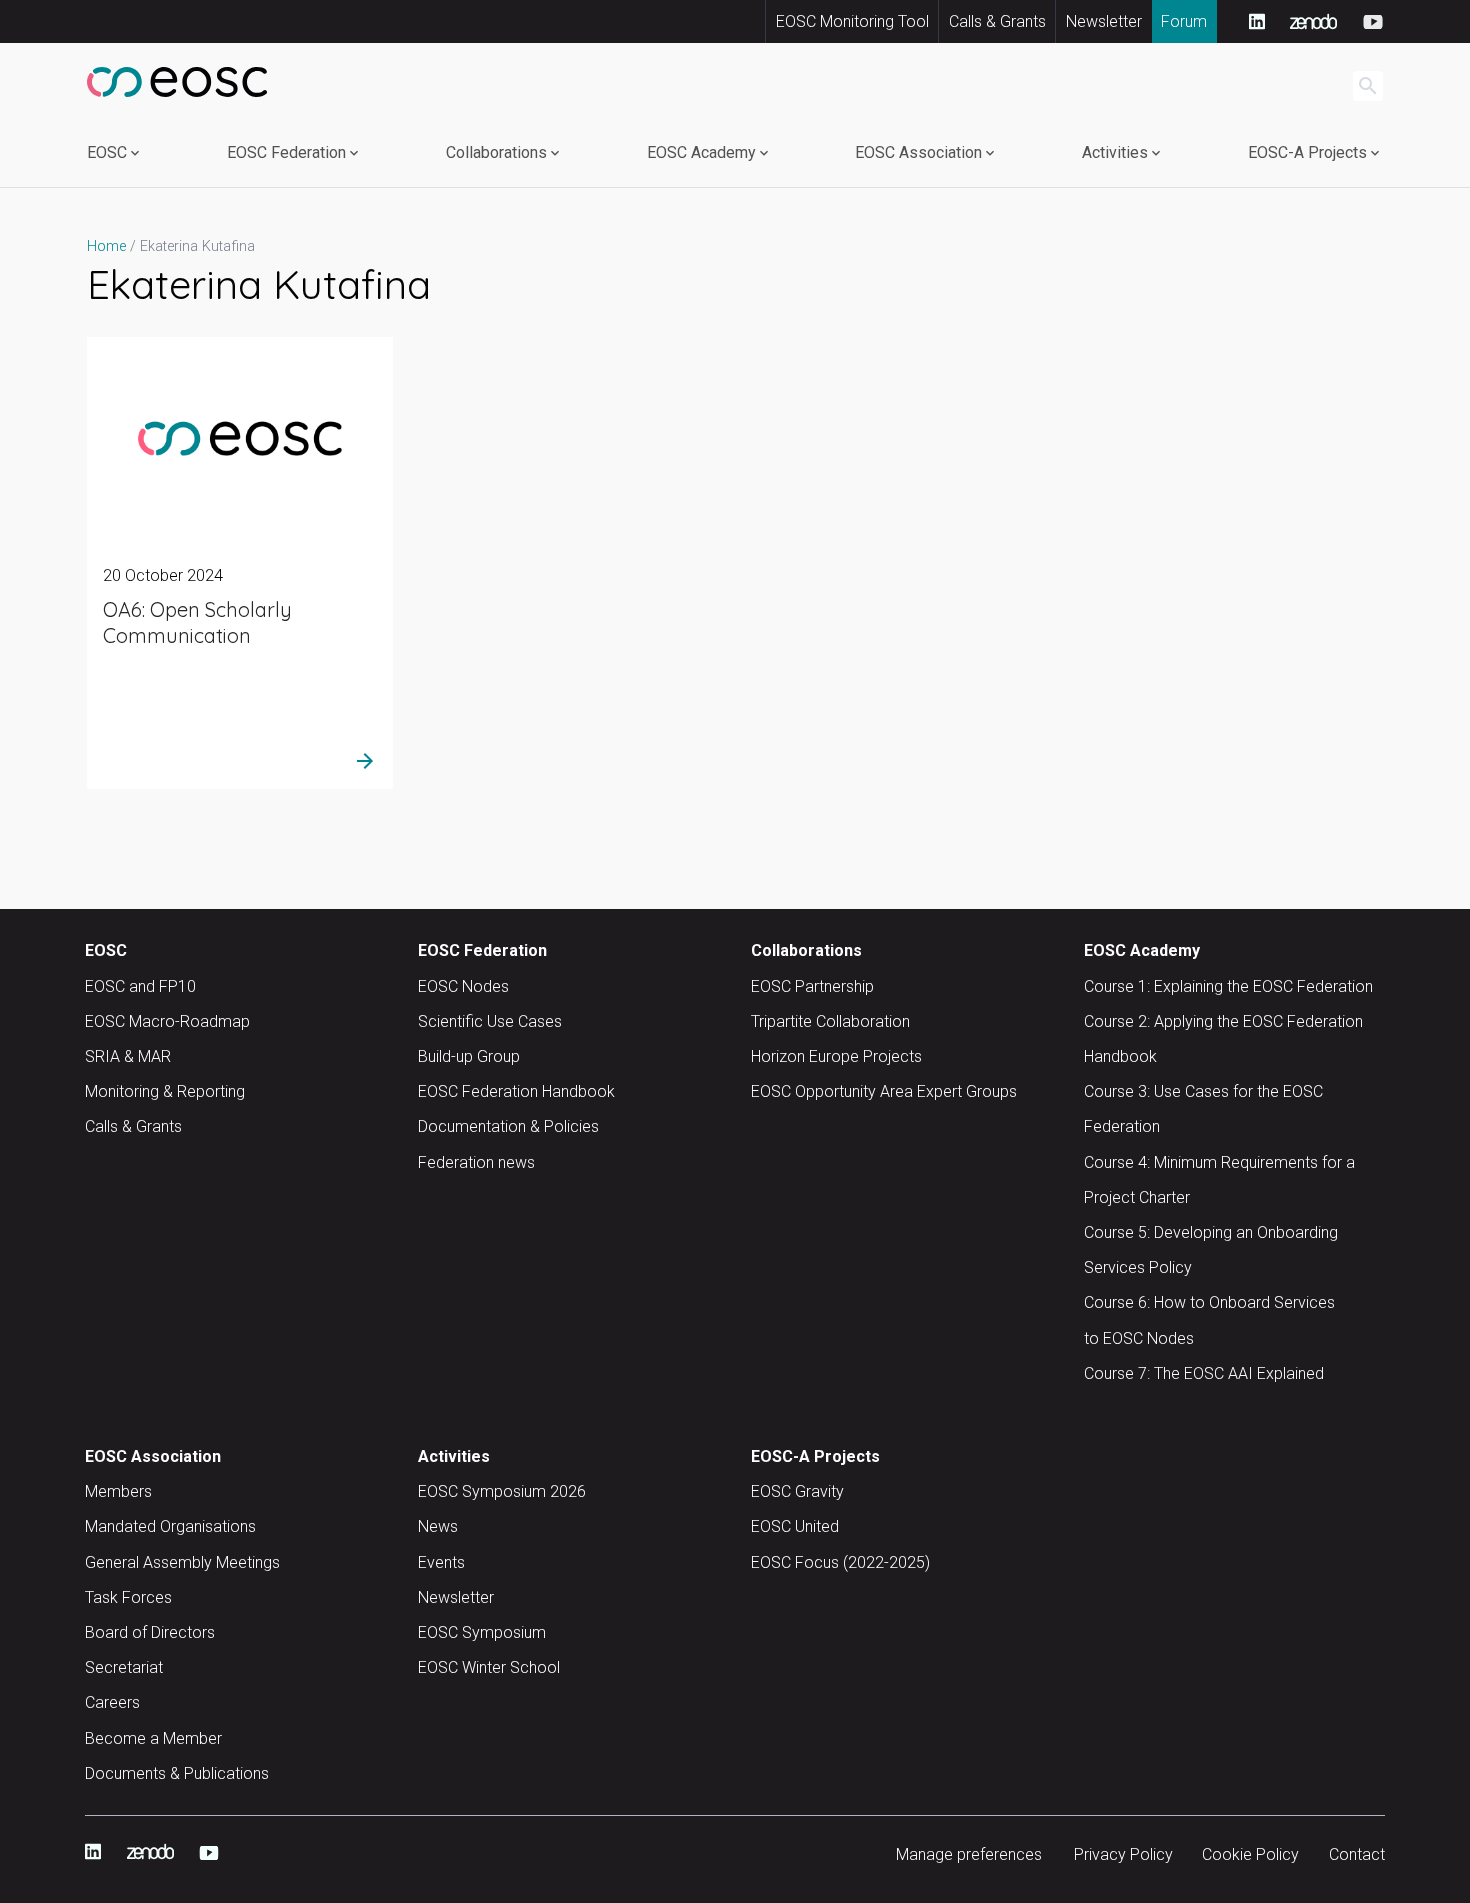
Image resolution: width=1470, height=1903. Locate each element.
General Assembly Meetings (182, 1562)
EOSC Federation (286, 152)
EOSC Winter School (489, 1667)
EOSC (107, 152)
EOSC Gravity (797, 1491)
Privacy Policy (1123, 1854)
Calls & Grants (997, 21)
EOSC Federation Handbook (516, 1091)
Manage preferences (969, 1854)
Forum (1184, 21)
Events (441, 1562)
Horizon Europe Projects (836, 1056)
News (438, 1526)
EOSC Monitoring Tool (852, 21)
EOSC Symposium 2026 (502, 1491)
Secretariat (124, 1667)
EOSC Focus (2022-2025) (840, 1562)
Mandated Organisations (170, 1526)
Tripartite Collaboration (830, 1021)
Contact (1357, 1854)
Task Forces (128, 1597)
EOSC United (795, 1526)
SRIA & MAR (128, 1056)
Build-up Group (469, 1056)
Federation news (476, 1162)
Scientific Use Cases (490, 1021)
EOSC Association (918, 152)
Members (118, 1491)
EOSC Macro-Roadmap (167, 1021)
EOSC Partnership (812, 986)
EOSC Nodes (463, 986)
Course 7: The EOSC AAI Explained (1204, 1373)
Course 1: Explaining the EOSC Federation (1228, 986)
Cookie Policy (1250, 1854)
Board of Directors (150, 1632)
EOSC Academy (701, 152)
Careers (112, 1702)
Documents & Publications (177, 1773)
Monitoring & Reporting (165, 1091)
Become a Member (153, 1738)
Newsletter (1104, 21)
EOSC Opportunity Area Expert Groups (884, 1091)
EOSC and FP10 (140, 986)
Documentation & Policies (508, 1126)
